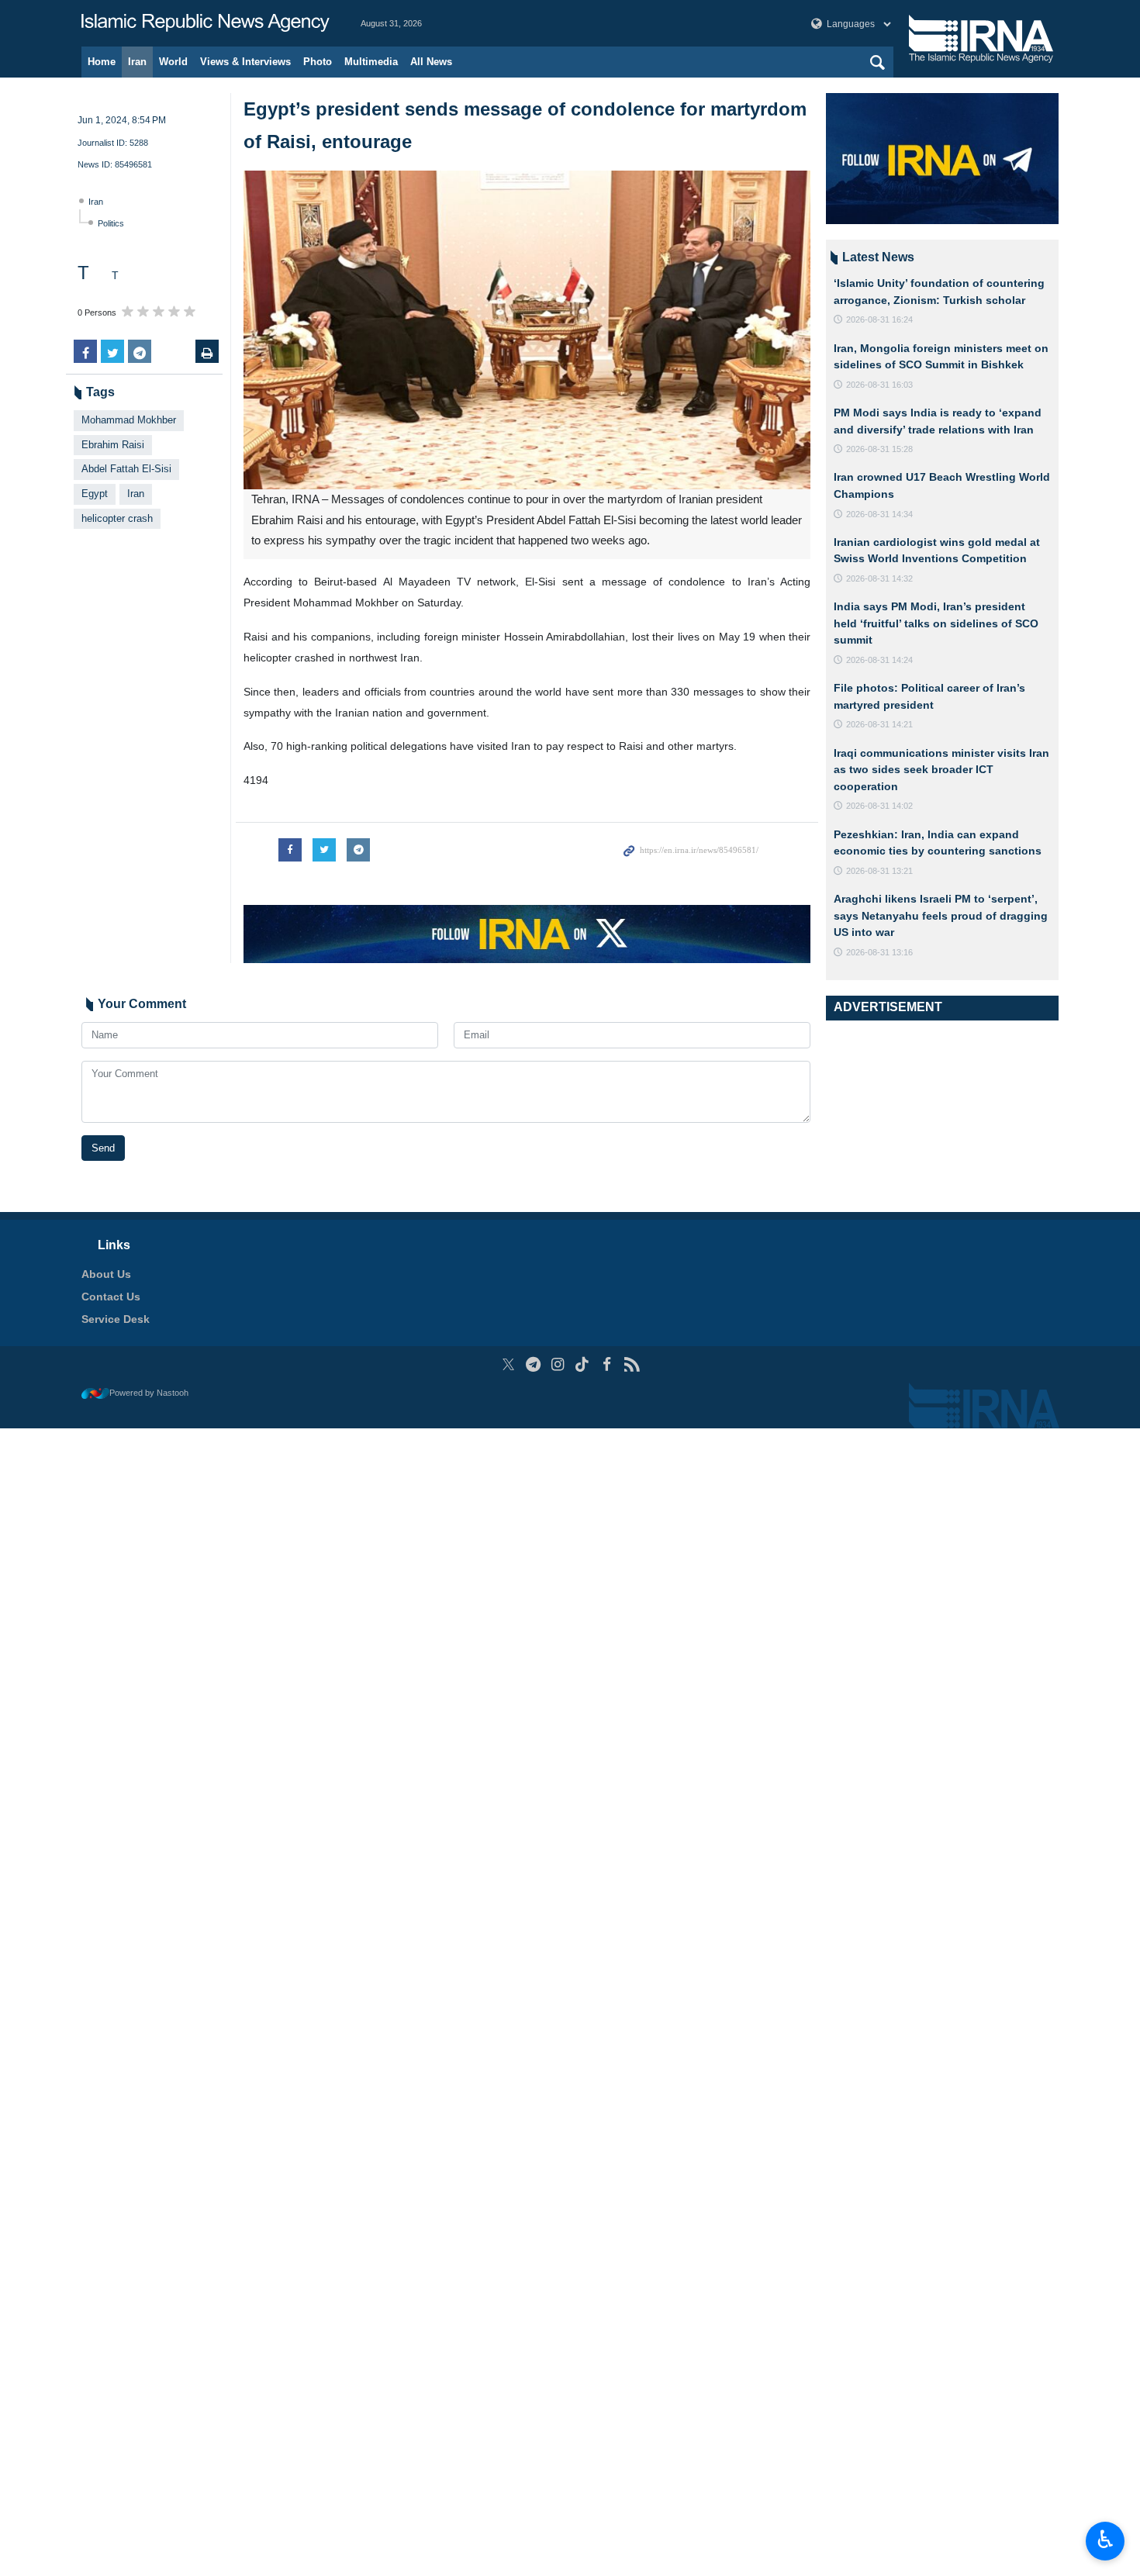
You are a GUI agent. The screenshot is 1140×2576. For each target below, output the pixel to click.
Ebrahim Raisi (113, 445)
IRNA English (206, 23)
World (173, 62)
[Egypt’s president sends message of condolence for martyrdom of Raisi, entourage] (527, 330)
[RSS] (632, 1364)
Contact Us (111, 1297)
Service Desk (116, 1319)
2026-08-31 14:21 (879, 724)
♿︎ (1105, 2540)
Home (102, 62)
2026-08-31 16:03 (879, 385)
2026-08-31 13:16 (879, 952)
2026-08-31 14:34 (879, 514)
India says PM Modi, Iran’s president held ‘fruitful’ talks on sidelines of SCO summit (936, 623)
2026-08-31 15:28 (879, 449)
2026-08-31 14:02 (879, 806)
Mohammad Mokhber (129, 420)
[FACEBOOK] (607, 1364)
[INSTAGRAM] (558, 1364)
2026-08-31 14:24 (879, 660)
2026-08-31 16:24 (879, 319)
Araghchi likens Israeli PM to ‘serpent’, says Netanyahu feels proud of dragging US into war (941, 915)
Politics (111, 223)
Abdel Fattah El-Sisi (126, 469)
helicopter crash (117, 518)
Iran (137, 62)
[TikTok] (583, 1364)
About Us (106, 1274)
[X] (508, 1364)
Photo (318, 62)
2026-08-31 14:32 (879, 578)
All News (431, 62)
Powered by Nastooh (149, 1393)
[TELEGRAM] (533, 1364)
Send (103, 1148)
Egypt (95, 494)
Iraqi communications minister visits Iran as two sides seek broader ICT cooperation (941, 770)
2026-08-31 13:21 (879, 871)
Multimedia (371, 62)
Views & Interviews (245, 62)
